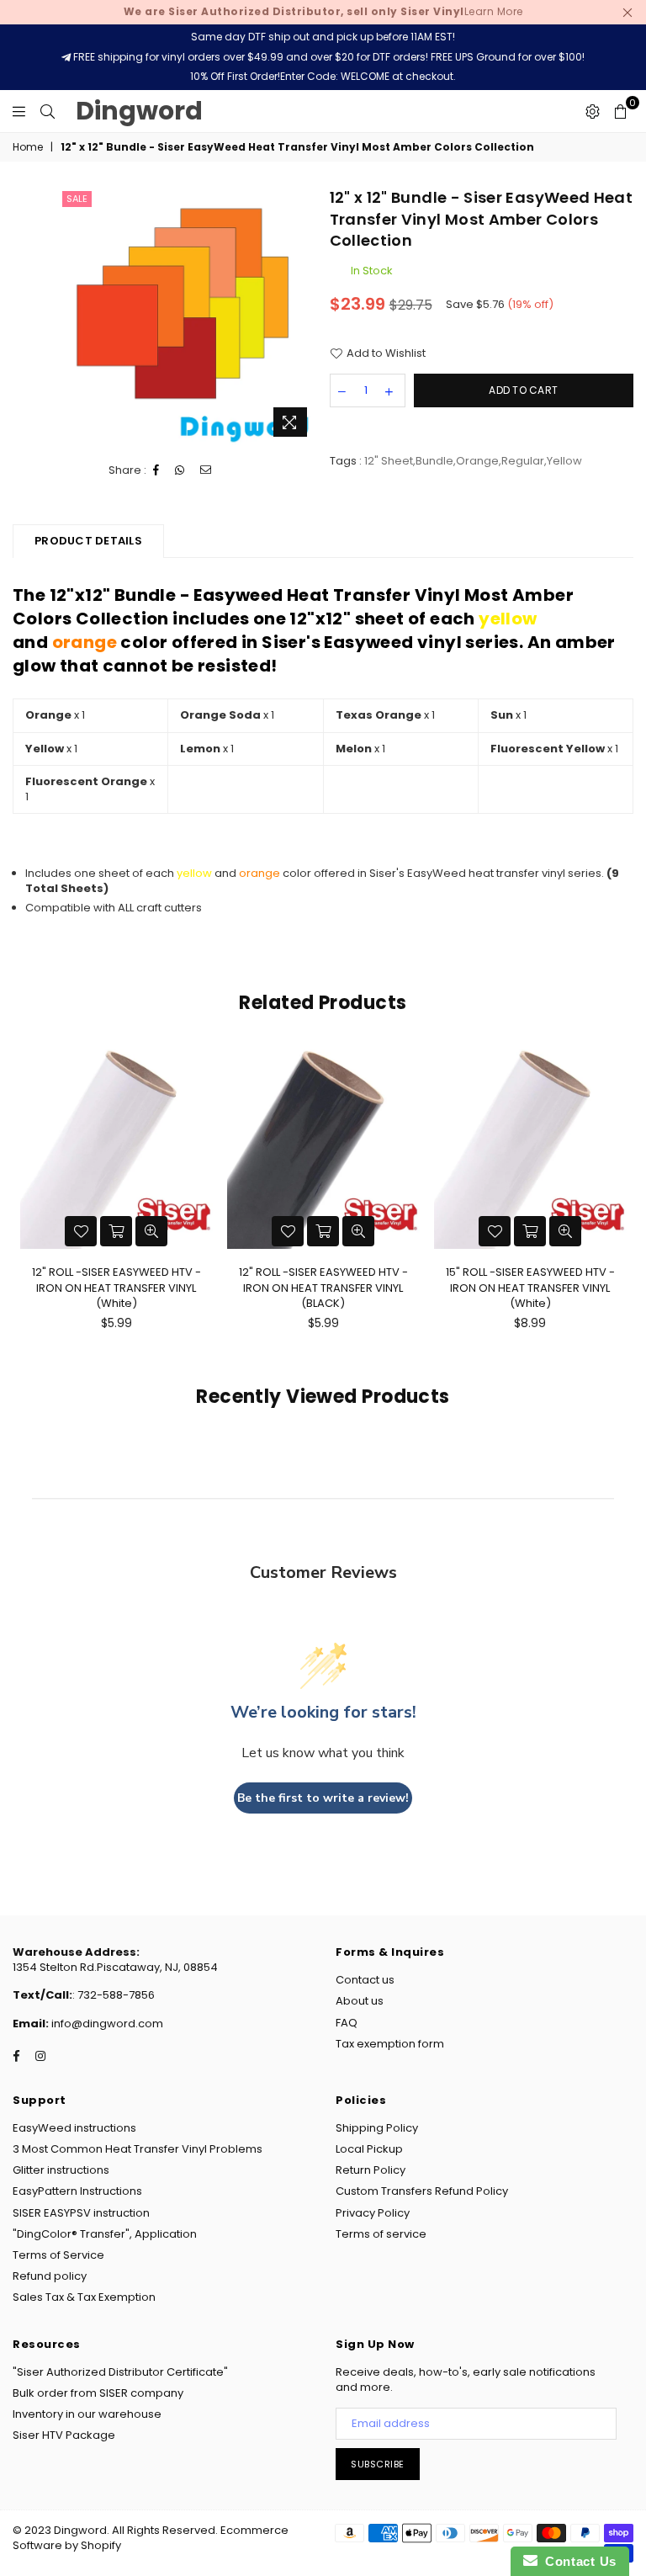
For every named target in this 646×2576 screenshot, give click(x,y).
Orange (477, 461)
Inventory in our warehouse (87, 2414)
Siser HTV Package (64, 2435)
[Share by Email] (206, 470)
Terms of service (381, 2234)
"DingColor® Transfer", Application (105, 2234)
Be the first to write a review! (323, 1798)
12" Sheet (389, 461)
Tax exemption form (390, 2044)
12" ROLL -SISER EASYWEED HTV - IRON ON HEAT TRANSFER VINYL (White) (116, 1287)
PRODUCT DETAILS (88, 541)
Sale (77, 199)
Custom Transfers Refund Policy (422, 2191)
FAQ (347, 2023)
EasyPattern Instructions (77, 2191)
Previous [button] (27, 1206)
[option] (187, 316)
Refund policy (50, 2276)
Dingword (139, 111)
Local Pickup (369, 2149)
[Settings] (593, 111)
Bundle (434, 461)
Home (28, 147)
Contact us (365, 1980)
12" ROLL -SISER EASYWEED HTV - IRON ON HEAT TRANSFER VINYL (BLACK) (323, 1287)
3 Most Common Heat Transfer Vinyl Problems (138, 2149)
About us (360, 2001)
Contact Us (577, 2561)
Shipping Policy (377, 2128)
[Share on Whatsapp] (180, 470)
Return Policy (371, 2170)
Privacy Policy (373, 2213)
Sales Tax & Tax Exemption (84, 2297)
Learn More (323, 11)
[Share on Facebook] (156, 470)
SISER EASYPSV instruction (81, 2213)
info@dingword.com (106, 2024)
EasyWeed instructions (74, 2128)
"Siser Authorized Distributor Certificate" (120, 2372)
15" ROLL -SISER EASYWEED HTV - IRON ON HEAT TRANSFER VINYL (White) (530, 1287)
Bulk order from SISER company (98, 2393)
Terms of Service (58, 2255)
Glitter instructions (61, 2170)
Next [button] (619, 1206)
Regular (523, 461)
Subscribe (378, 2464)
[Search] (48, 111)
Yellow (564, 461)
